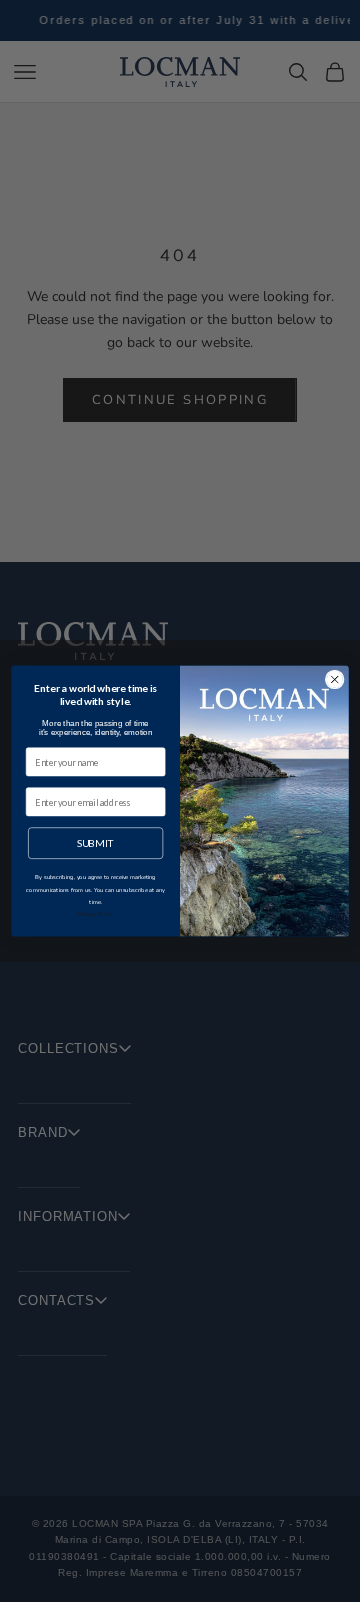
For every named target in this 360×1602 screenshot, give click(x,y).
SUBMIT (96, 843)
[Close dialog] (334, 679)
